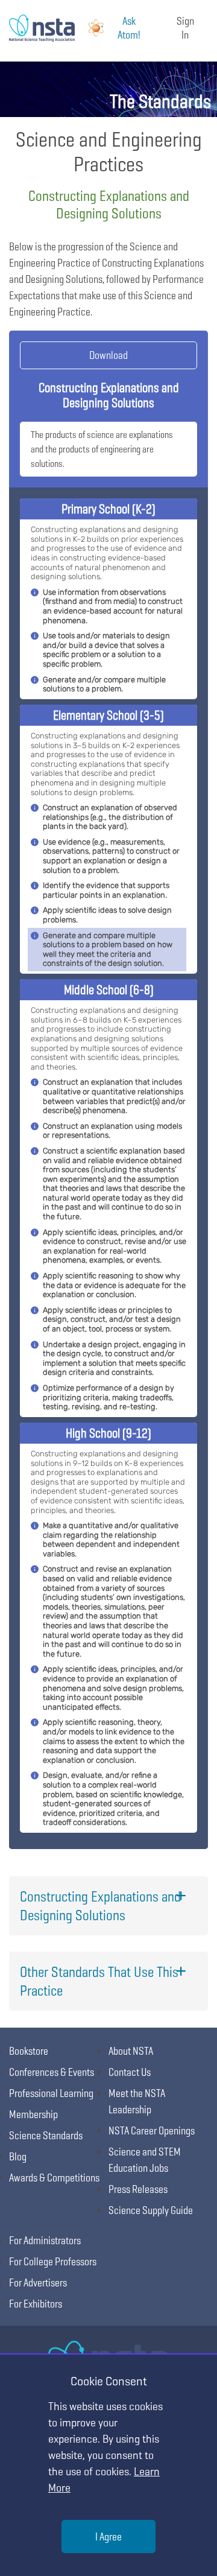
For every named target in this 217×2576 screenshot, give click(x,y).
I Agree (108, 2536)
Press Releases (138, 2189)
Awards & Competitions (54, 2178)
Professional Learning (51, 2093)
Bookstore (29, 2051)
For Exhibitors (36, 2304)
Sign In (185, 28)
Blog (18, 2156)
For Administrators (45, 2240)
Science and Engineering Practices (109, 151)
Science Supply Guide (151, 2210)
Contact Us (130, 2072)
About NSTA (131, 2051)
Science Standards (46, 2135)
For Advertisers (38, 2283)
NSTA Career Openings (152, 2130)
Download (108, 355)
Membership (33, 2114)
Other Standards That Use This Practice (99, 1981)
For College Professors (53, 2261)
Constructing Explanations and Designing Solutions (100, 1906)
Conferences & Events (52, 2072)
